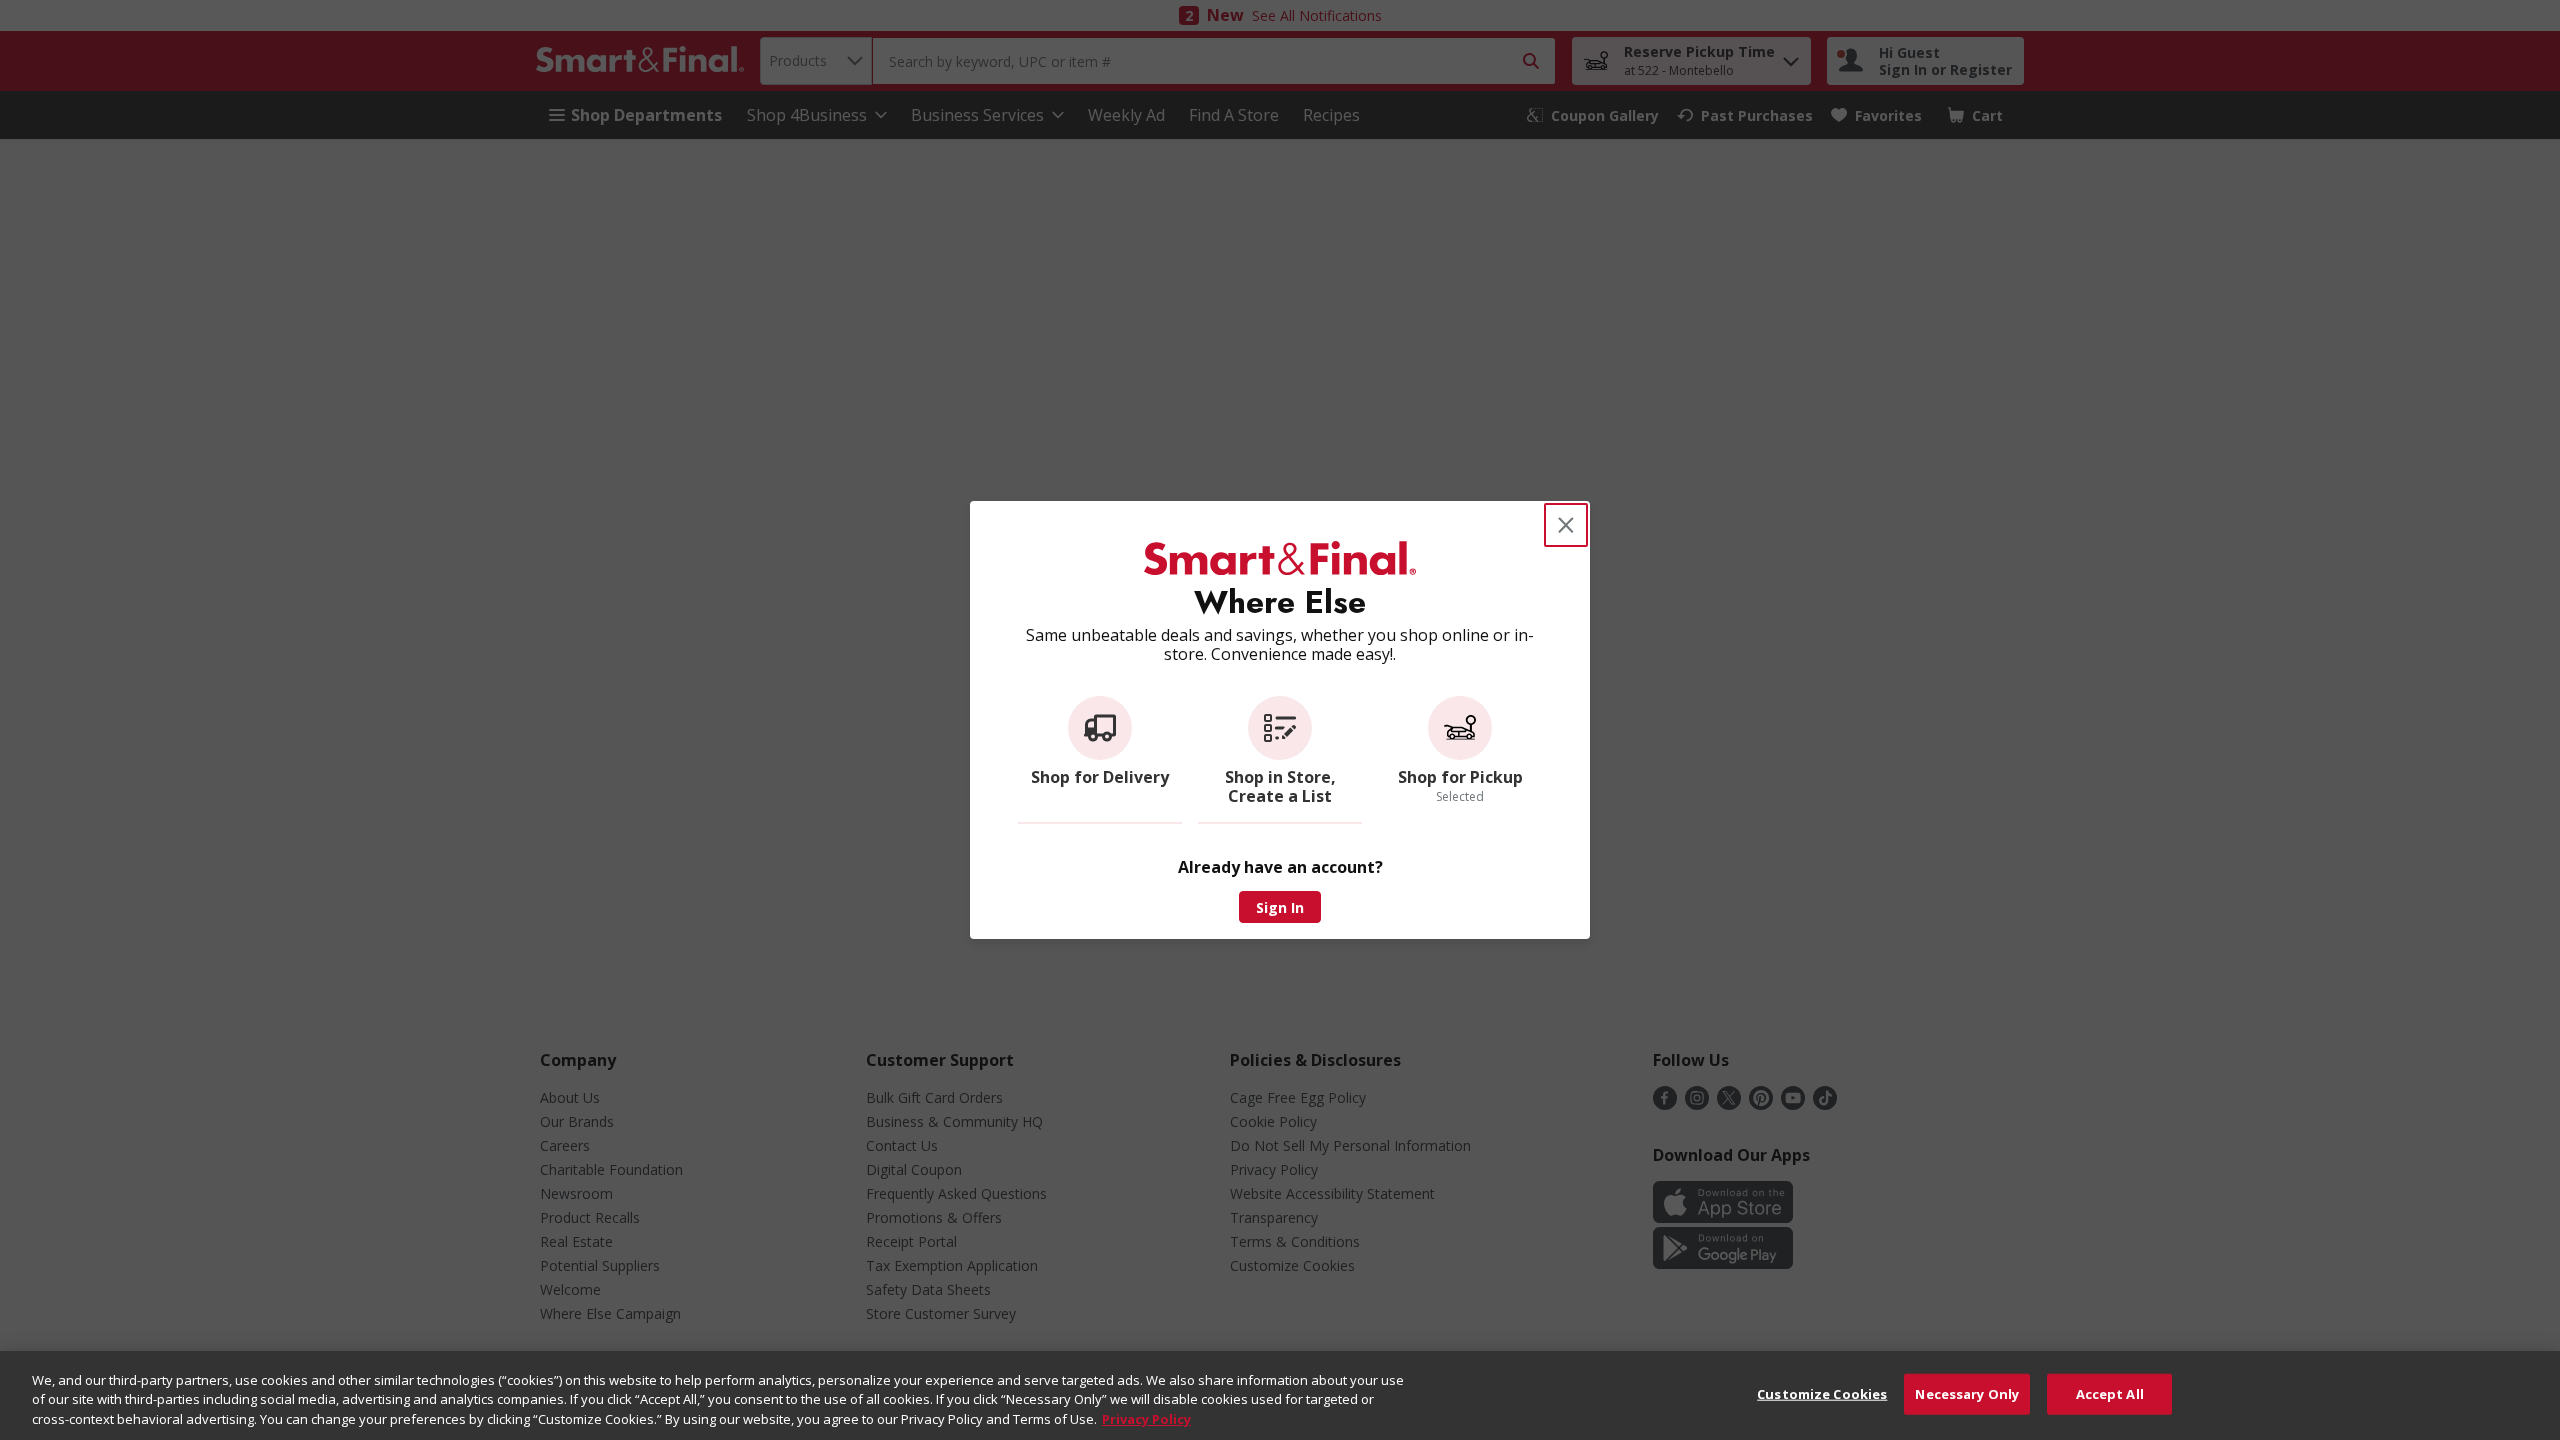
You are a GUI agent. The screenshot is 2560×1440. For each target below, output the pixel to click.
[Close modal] (1566, 525)
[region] (1280, 1395)
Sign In (1280, 907)
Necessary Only (1967, 1393)
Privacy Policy (1146, 1419)
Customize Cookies (1822, 1393)
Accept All (2110, 1393)
